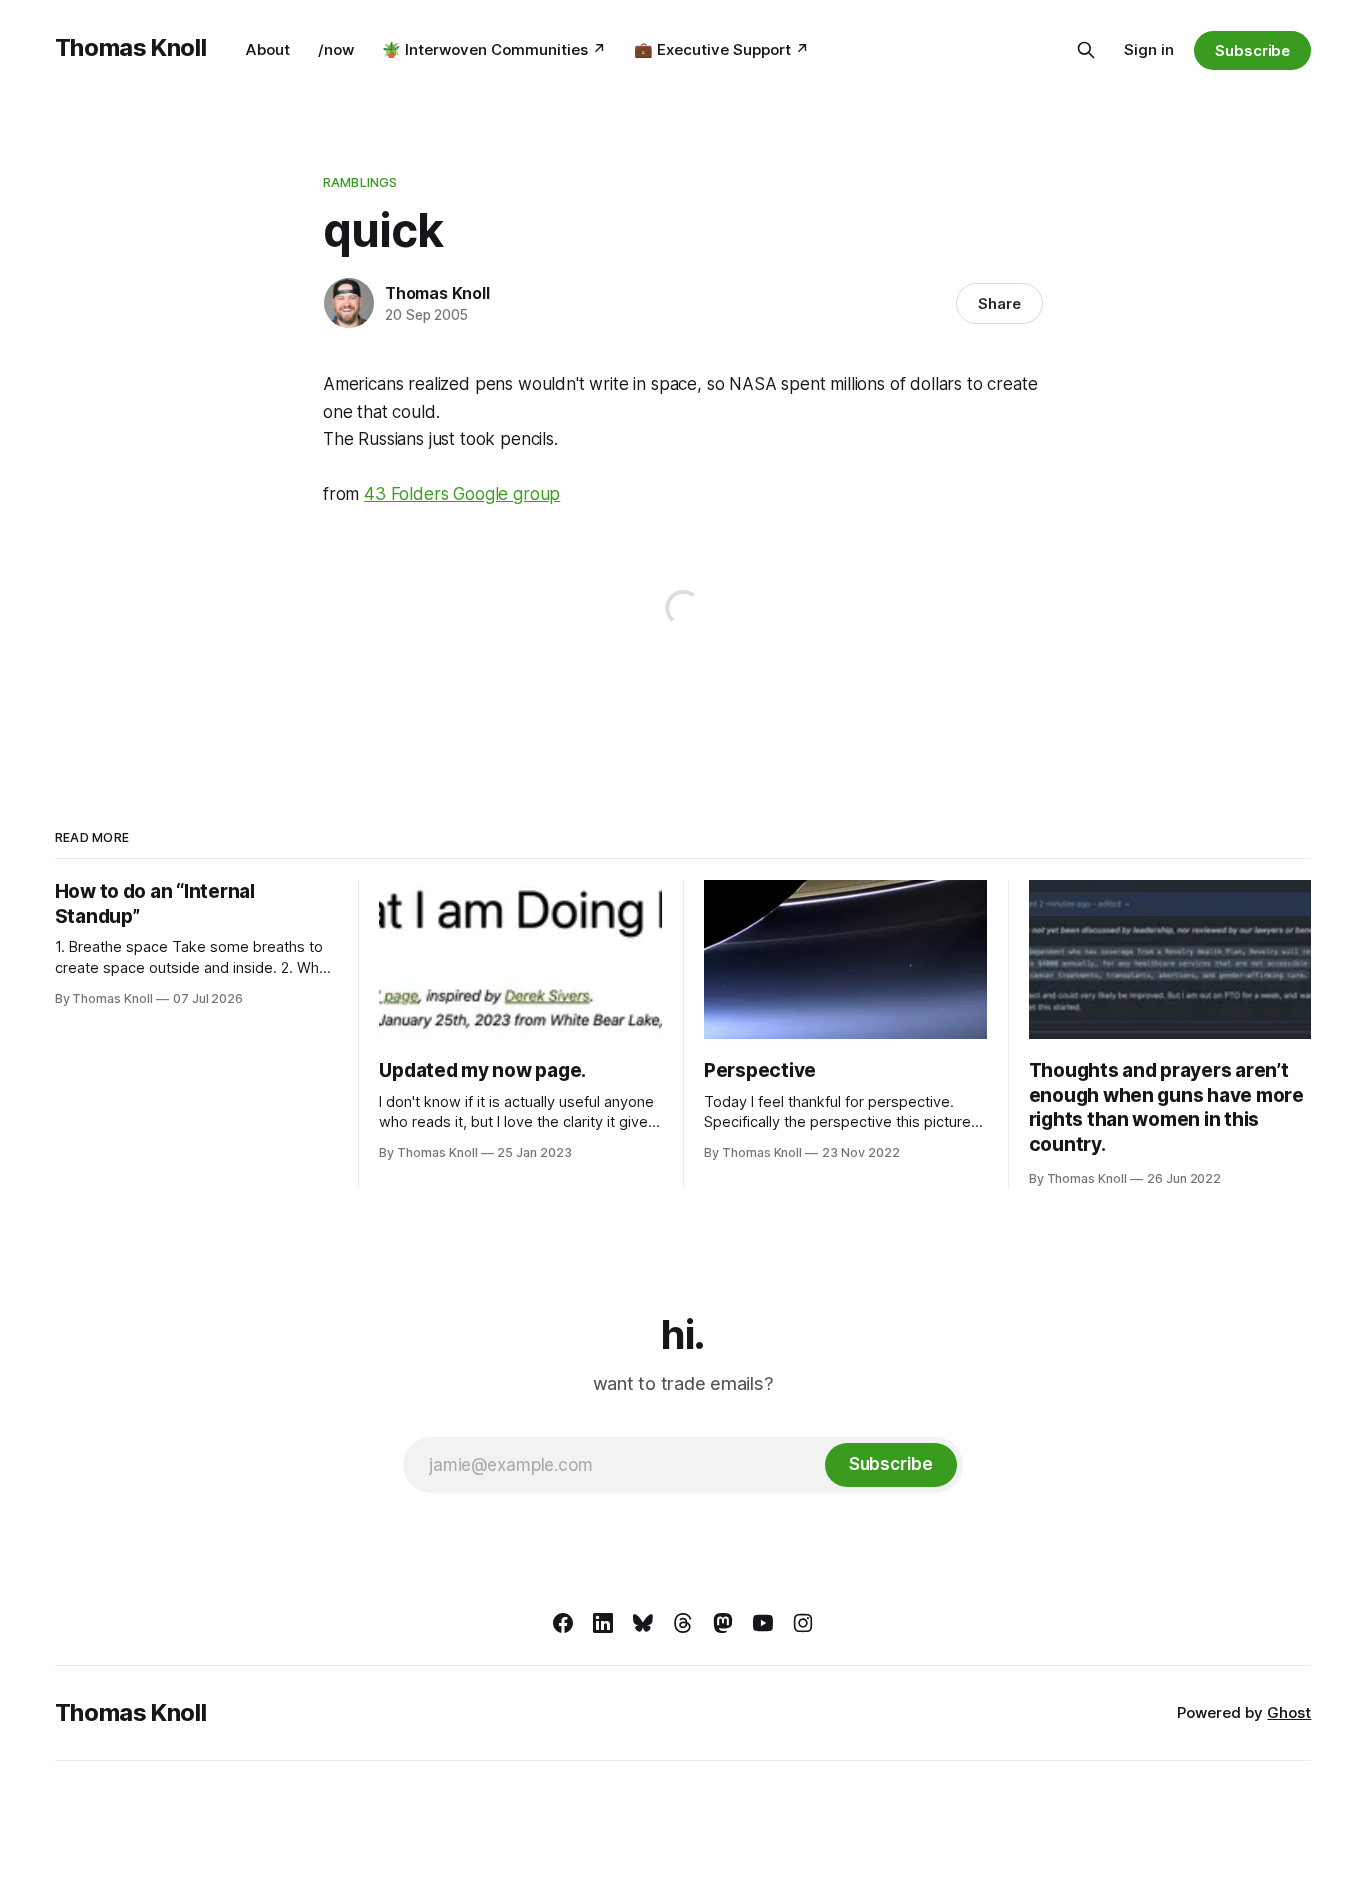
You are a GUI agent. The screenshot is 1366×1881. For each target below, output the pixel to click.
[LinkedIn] (603, 1623)
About (268, 49)
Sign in (1149, 49)
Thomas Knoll (131, 47)
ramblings (360, 182)
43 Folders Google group (462, 494)
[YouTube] (763, 1623)
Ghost (1289, 1712)
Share (999, 303)
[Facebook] (563, 1623)
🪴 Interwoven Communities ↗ (494, 49)
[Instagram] (803, 1623)
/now (336, 49)
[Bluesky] (643, 1623)
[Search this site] (1086, 50)
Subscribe (1252, 50)
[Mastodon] (723, 1623)
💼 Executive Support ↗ (721, 49)
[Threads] (683, 1623)
